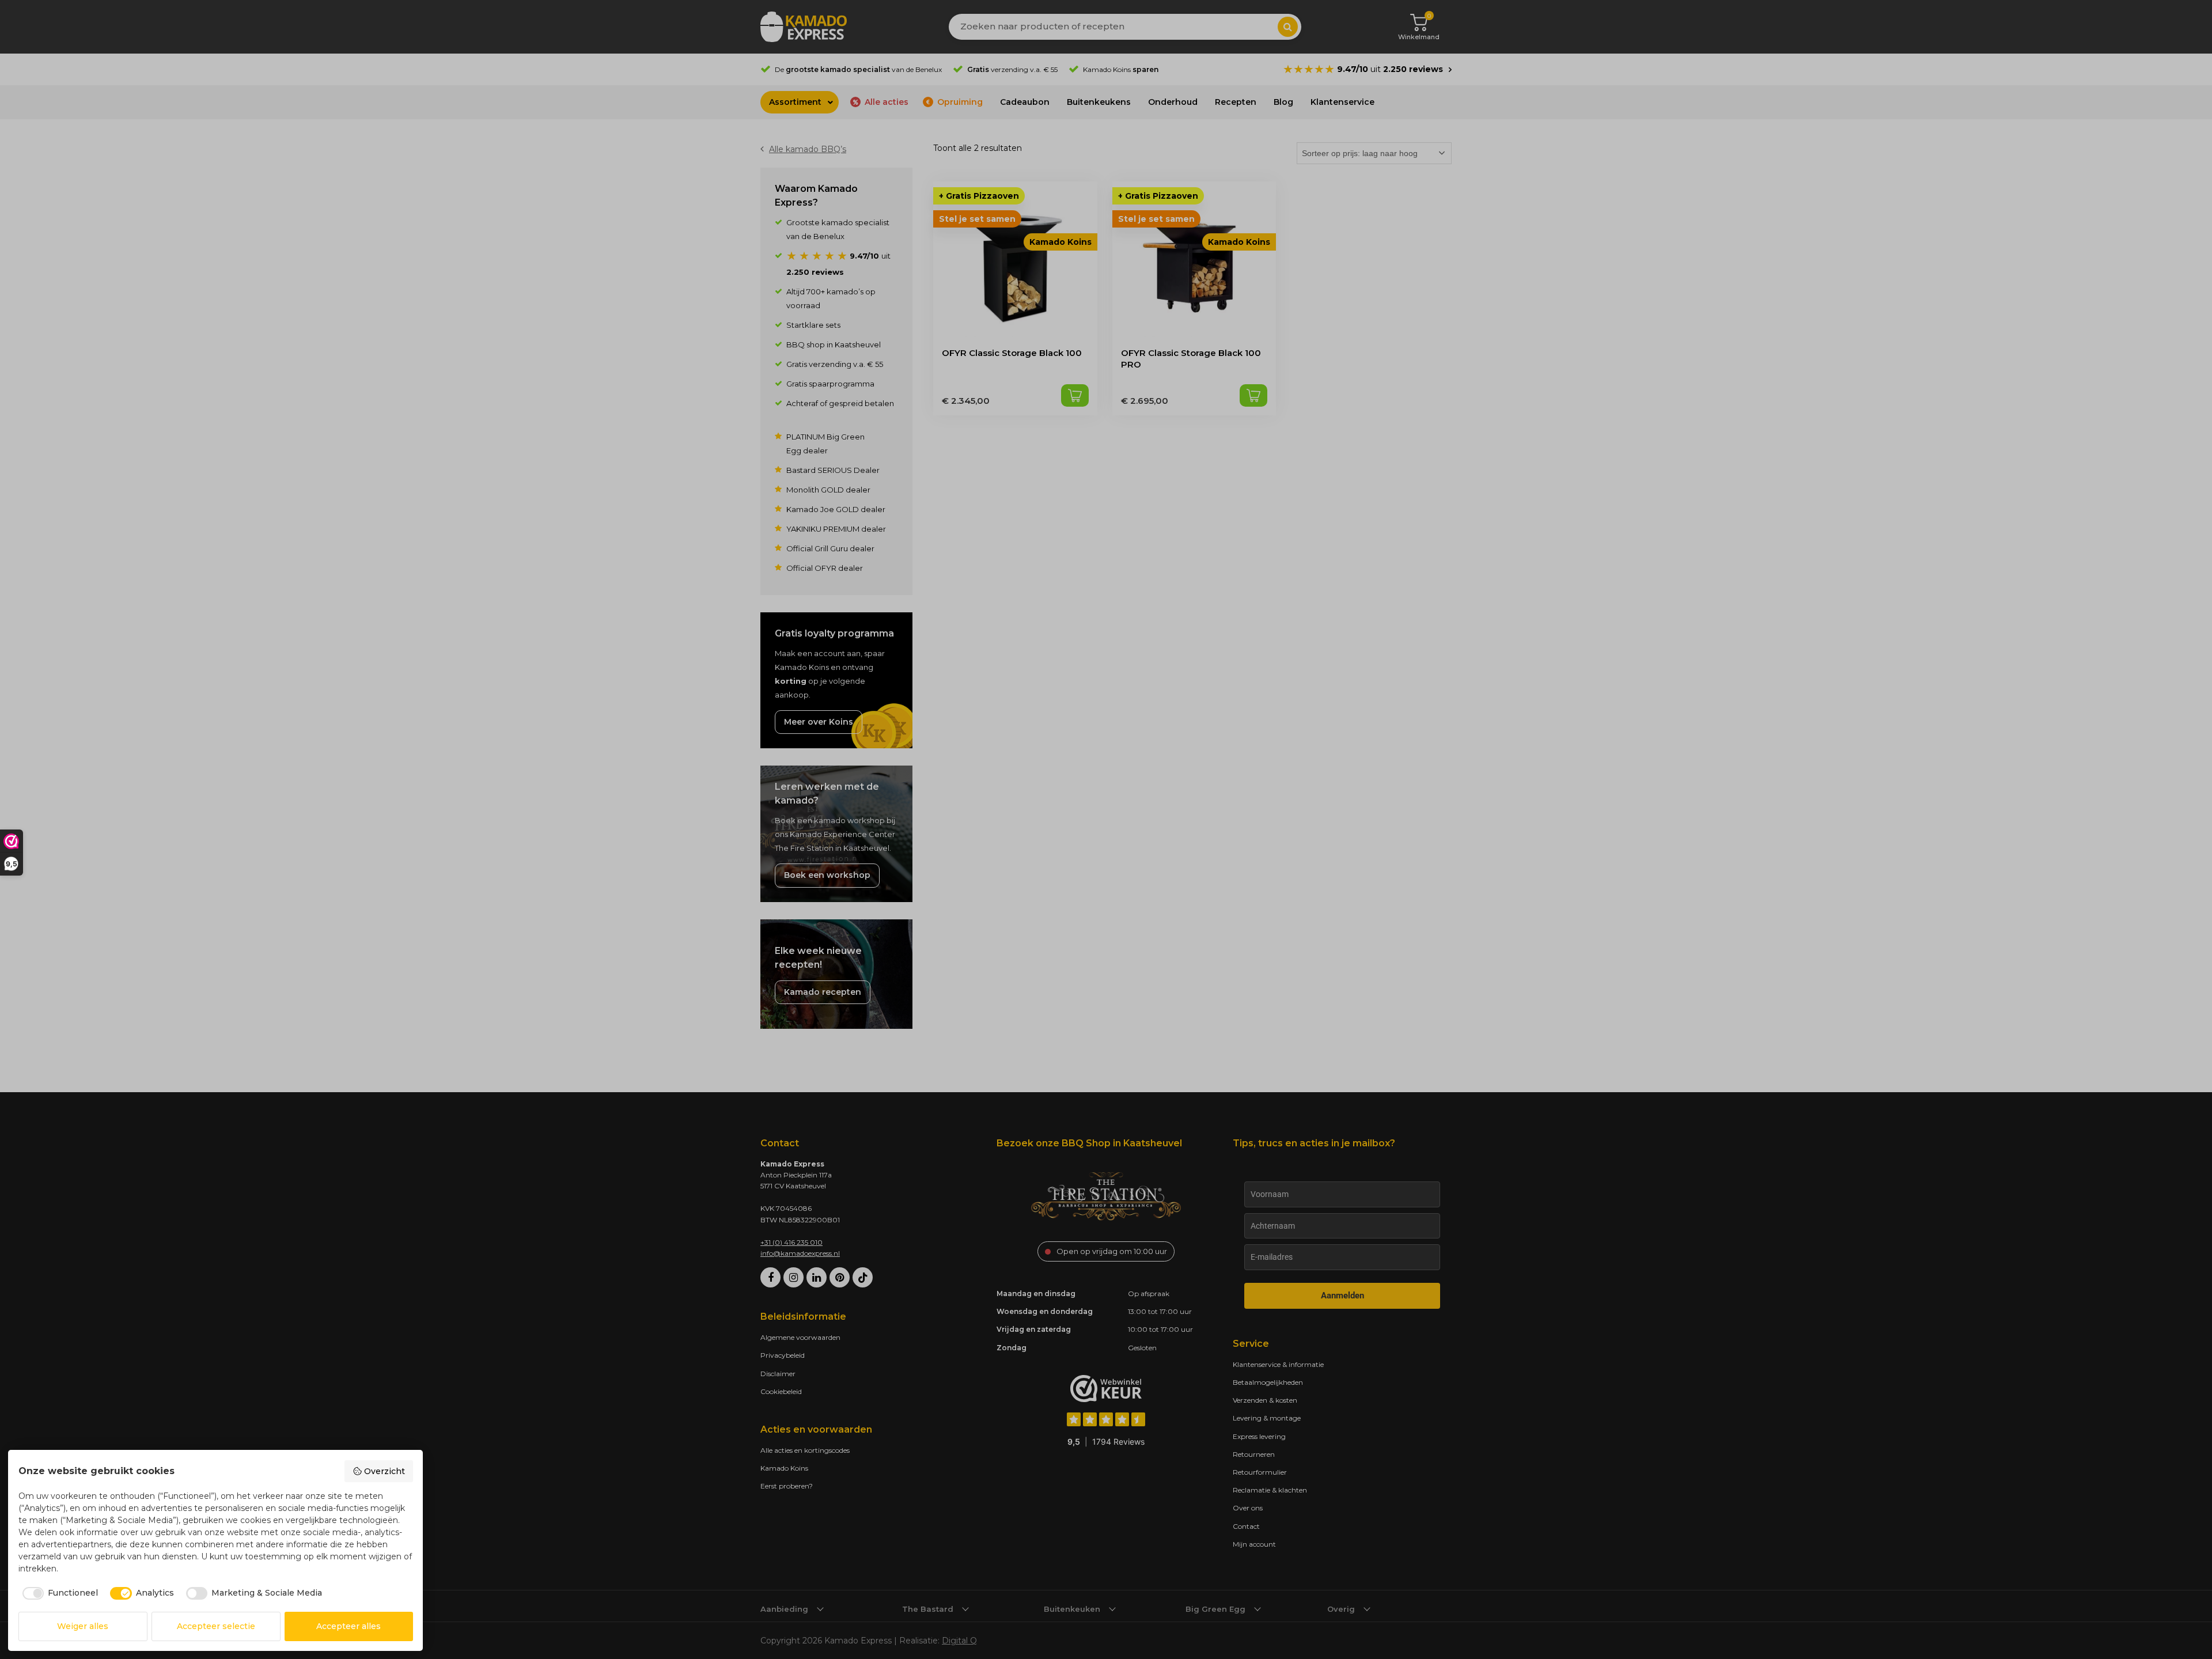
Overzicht (385, 1471)
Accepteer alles (349, 1626)
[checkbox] (58, 1593)
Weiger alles (83, 1626)
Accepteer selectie (216, 1626)
